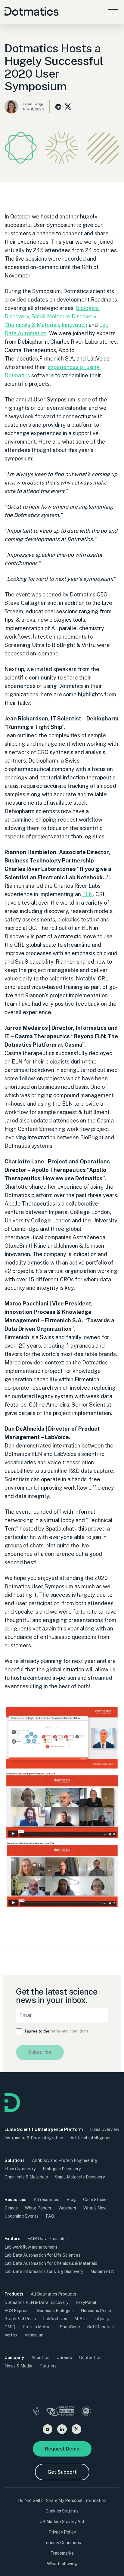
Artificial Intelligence (91, 2138)
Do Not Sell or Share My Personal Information (62, 2500)
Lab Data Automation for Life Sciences (42, 2255)
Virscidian (34, 2335)
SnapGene (70, 2327)
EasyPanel (86, 2302)
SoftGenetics (101, 2327)
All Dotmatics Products (53, 2294)
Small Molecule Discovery (64, 316)
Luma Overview (105, 2129)
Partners (48, 2366)
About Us (40, 2358)
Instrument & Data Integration (34, 2138)
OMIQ (10, 2327)
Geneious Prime (96, 2311)
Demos (11, 2208)
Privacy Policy (62, 2532)
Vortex (11, 2335)
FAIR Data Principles (48, 2239)
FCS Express (17, 2311)
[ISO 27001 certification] (60, 2412)
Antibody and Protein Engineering (65, 2160)
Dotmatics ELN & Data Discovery (36, 2302)
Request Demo (62, 2449)
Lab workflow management (31, 2247)
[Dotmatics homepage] (12, 2110)
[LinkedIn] (62, 2429)
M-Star (81, 2319)
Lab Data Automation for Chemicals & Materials (51, 2263)
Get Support (62, 2472)
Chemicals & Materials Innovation (46, 325)
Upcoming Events (22, 2216)
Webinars (67, 2208)
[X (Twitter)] (76, 2429)
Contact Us (90, 2358)
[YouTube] (48, 2429)
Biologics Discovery (62, 2169)
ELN (88, 894)
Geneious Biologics (55, 2311)
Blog (71, 2200)
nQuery (102, 2319)
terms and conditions (69, 2031)
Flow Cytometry (20, 2169)
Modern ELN (102, 2271)
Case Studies (96, 2200)
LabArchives (55, 2319)
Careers (64, 2358)
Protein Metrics (38, 2327)
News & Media (18, 2366)
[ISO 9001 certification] (86, 2412)
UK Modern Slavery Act (62, 2522)
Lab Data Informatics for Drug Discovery (44, 2271)
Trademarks (62, 2553)
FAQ (50, 2216)
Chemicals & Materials (26, 2177)
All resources (46, 2200)
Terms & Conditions (62, 2543)
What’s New (95, 2208)
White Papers (38, 2208)
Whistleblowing (62, 2564)
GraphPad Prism (20, 2319)
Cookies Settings (62, 2511)
